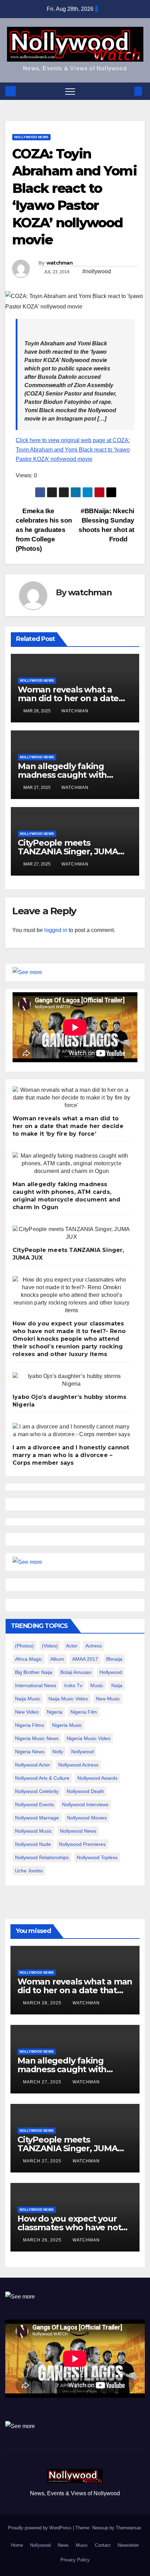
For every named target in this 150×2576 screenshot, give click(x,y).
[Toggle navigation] (70, 91)
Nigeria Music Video (89, 1738)
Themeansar (128, 2528)
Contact (103, 2545)
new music (108, 1699)
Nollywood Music (33, 1831)
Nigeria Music (67, 1725)
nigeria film (84, 1712)
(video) (50, 1646)
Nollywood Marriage (37, 1818)
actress (94, 1646)
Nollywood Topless (97, 1857)
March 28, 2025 (43, 2003)
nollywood (82, 1752)
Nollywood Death (85, 1791)
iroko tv (73, 1685)
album (57, 1659)
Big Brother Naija (34, 1672)
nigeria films (29, 1725)
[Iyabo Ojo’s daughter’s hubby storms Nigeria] (72, 1380)
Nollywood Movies (87, 1818)
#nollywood (97, 271)
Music (82, 2545)
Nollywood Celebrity (37, 1791)
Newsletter (128, 2545)
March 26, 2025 (43, 2240)
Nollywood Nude (33, 1844)
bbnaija (114, 1659)
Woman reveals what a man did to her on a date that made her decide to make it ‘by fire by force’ (68, 1126)
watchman (59, 263)
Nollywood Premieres (82, 1844)
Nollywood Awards (97, 1778)
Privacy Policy (75, 2560)
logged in (56, 930)
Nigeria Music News (37, 1738)
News (63, 2545)
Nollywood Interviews (85, 1804)
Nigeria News (30, 1752)
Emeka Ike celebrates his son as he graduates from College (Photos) (44, 530)
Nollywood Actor (33, 1765)
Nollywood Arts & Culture (42, 1778)
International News (36, 1685)
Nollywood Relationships (42, 1857)
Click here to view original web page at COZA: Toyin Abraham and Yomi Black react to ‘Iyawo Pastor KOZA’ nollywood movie (73, 450)
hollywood (111, 1672)
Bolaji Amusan (76, 1672)
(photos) (24, 1646)
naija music (28, 1699)
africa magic (29, 1659)
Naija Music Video (68, 1699)
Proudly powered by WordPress (40, 2528)
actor (72, 1646)
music (97, 1685)
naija (117, 1685)
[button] (127, 91)
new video (27, 1712)
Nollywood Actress (78, 1765)
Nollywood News (31, 137)
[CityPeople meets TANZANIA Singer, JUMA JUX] (72, 1233)
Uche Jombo (29, 1871)
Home (17, 2545)
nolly (58, 1752)
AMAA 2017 (85, 1659)
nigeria (55, 1712)
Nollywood (40, 2545)
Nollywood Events (35, 1804)
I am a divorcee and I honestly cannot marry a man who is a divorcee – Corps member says (71, 1455)
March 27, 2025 (43, 2082)
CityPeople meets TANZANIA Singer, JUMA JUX (68, 851)
